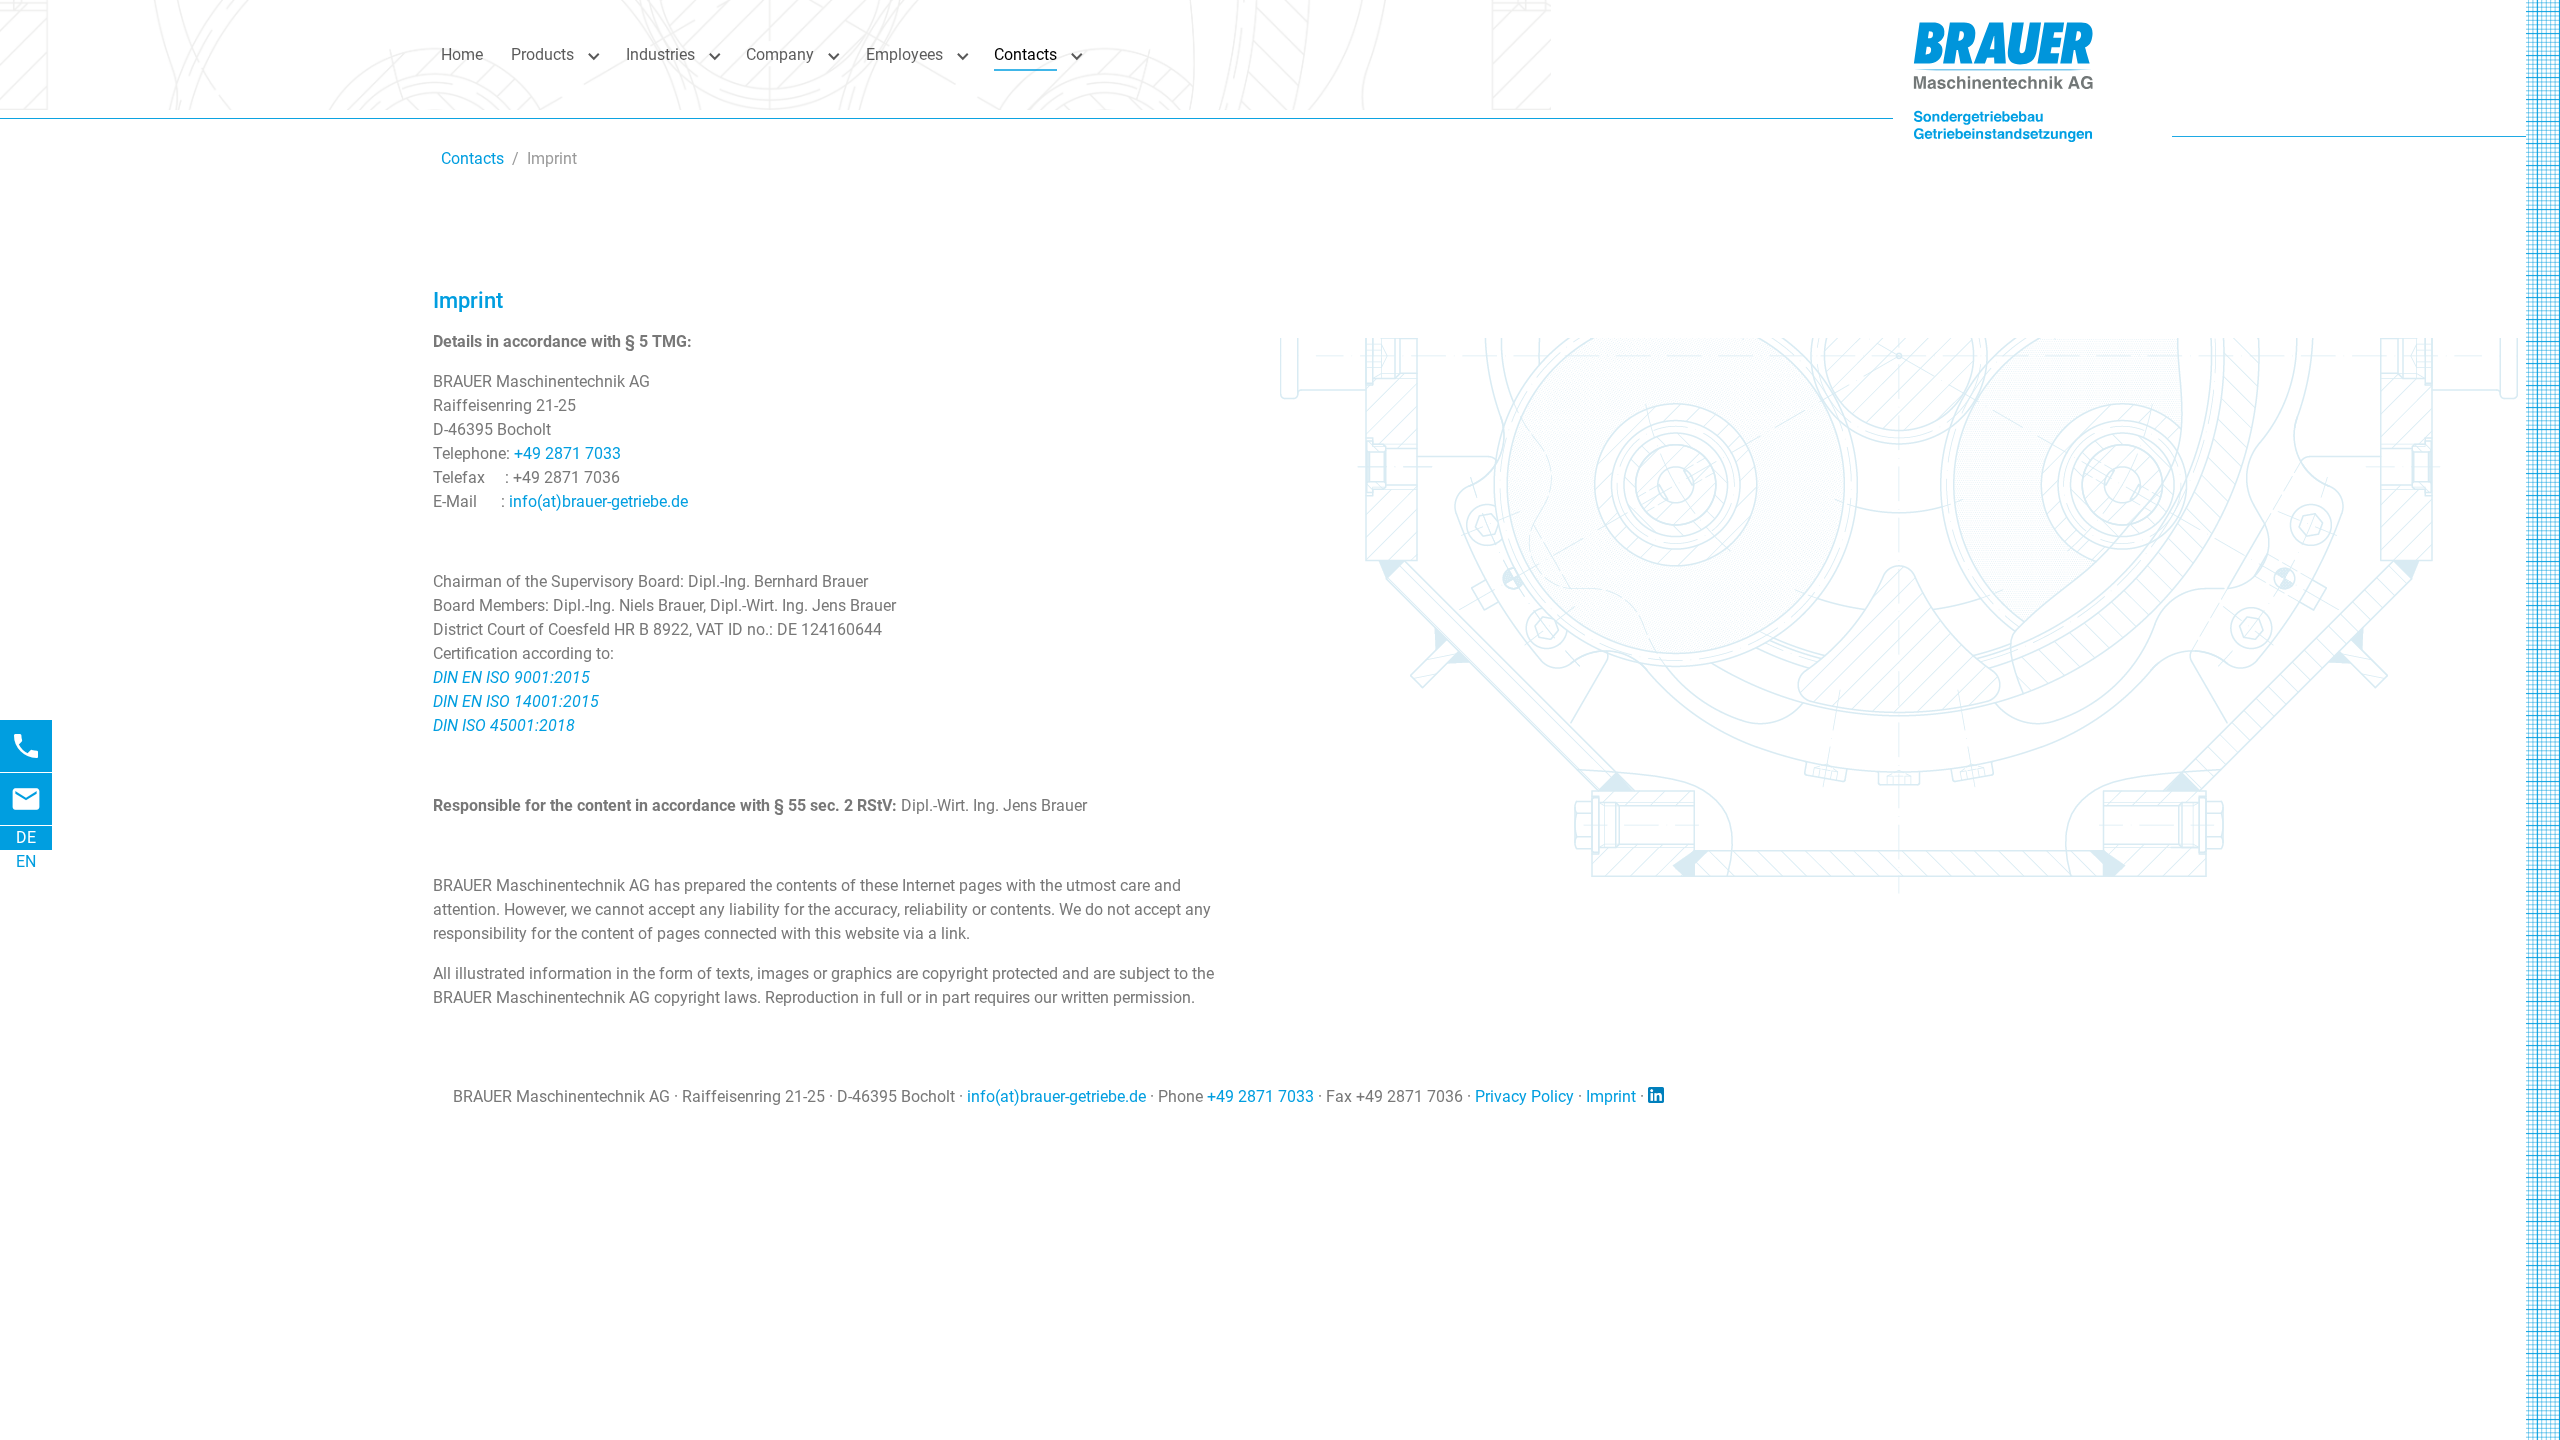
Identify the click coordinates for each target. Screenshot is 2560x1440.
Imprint (1611, 1096)
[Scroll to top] (2501, 1381)
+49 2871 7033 (567, 453)
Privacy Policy (1524, 1096)
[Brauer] (2003, 54)
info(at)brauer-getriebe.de (598, 501)
